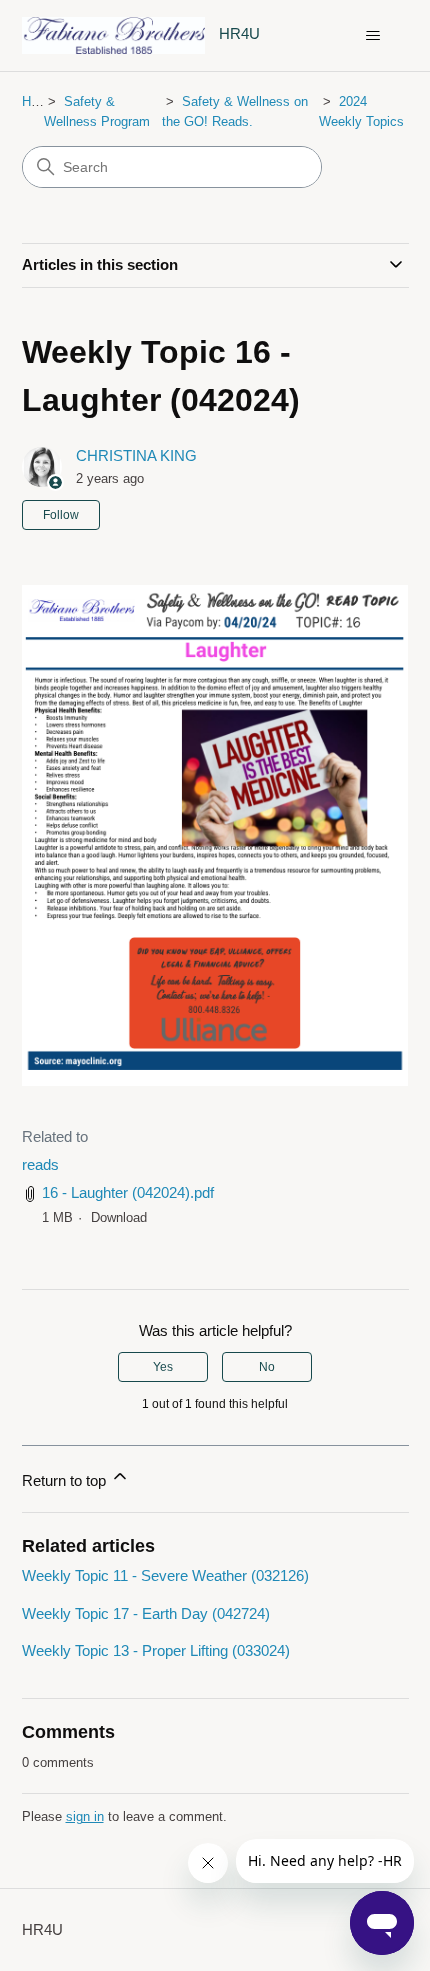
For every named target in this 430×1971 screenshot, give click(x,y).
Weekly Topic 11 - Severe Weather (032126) (165, 1575)
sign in (85, 1816)
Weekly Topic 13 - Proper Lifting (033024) (156, 1650)
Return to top (66, 1480)
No (267, 1367)
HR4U (39, 101)
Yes (163, 1367)
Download (119, 1217)
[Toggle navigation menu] (373, 36)
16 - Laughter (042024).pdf (128, 1192)
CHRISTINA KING (136, 455)
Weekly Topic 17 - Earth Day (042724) (146, 1613)
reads (40, 1164)
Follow (61, 515)
